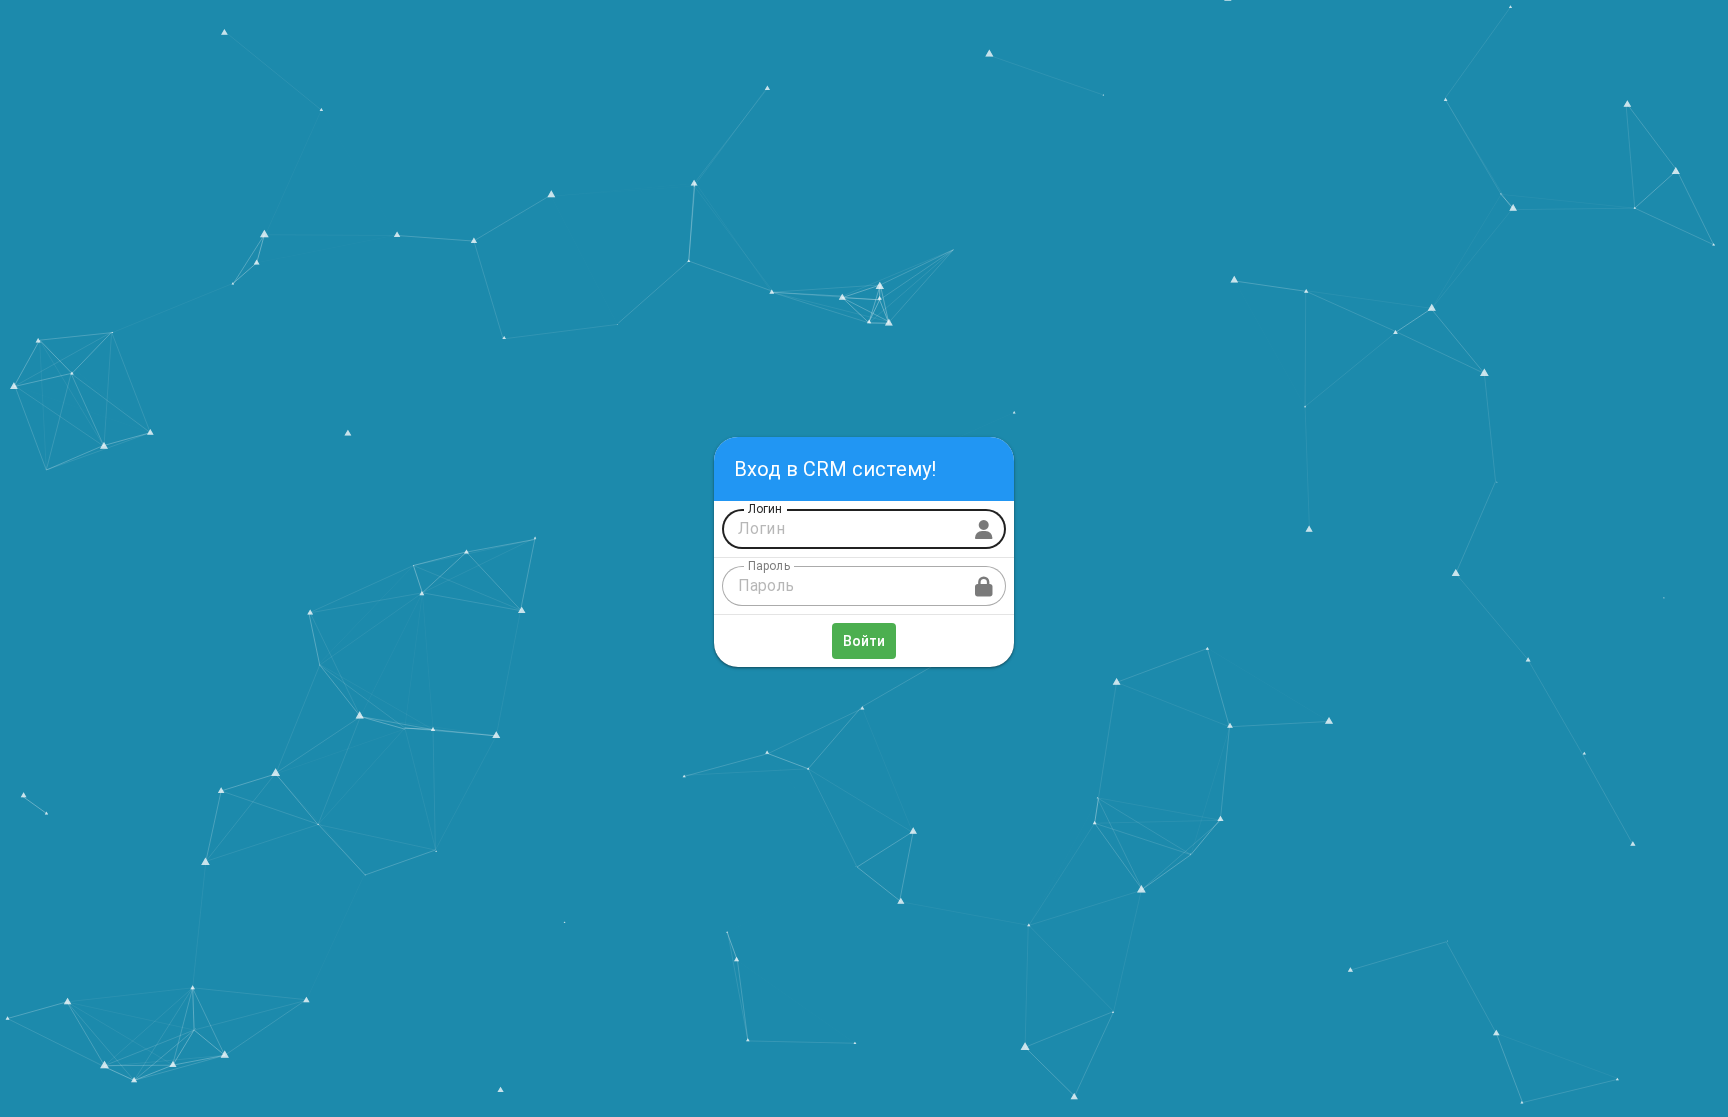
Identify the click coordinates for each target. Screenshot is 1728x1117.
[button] (984, 586)
